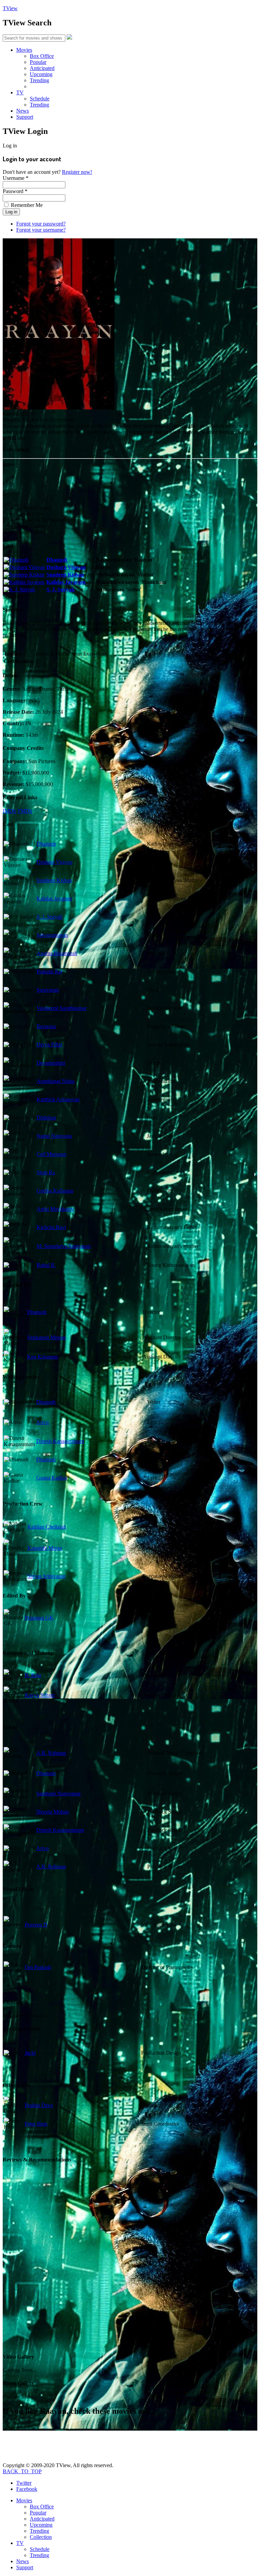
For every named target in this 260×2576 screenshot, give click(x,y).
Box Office (42, 56)
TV (20, 92)
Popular (38, 62)
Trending (39, 80)
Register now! (77, 172)
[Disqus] (130, 2261)
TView (10, 8)
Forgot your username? (41, 230)
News (23, 111)
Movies (24, 50)
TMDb (25, 811)
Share (9, 464)
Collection (41, 2537)
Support (25, 117)
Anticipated (42, 68)
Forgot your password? (41, 224)
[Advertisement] (126, 483)
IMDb (9, 811)
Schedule (40, 99)
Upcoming (41, 74)
